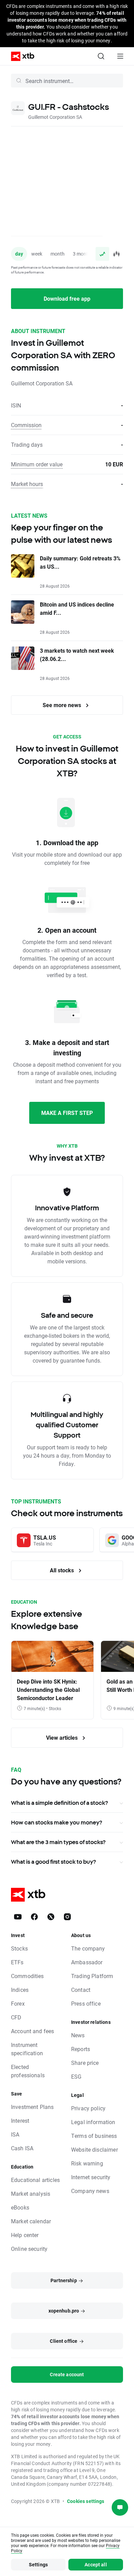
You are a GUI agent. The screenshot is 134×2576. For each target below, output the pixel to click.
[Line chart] (102, 254)
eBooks (20, 2207)
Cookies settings (86, 2501)
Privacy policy (88, 2108)
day (19, 254)
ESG (76, 2076)
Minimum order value (37, 464)
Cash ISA (22, 2148)
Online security (29, 2249)
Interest (20, 2120)
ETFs (17, 1962)
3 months (83, 254)
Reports (81, 2049)
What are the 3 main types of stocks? (58, 1842)
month (58, 254)
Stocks (19, 1948)
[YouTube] (18, 1917)
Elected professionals (28, 2071)
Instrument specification (27, 2049)
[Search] (101, 56)
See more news (63, 705)
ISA (15, 2134)
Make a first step (67, 1113)
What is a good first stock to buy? (53, 1862)
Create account (67, 2374)
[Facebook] (34, 1917)
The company (88, 1948)
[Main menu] (120, 56)
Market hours (27, 484)
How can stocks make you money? (57, 1822)
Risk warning (87, 2163)
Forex (18, 2003)
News (78, 2035)
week (37, 254)
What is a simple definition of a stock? (59, 1803)
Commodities (27, 1976)
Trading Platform (92, 1976)
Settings (38, 2564)
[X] (51, 1917)
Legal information (93, 2122)
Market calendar (31, 2221)
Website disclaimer (94, 2149)
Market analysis (31, 2194)
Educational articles (35, 2180)
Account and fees (32, 2031)
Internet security (91, 2177)
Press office (86, 2003)
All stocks (63, 1570)
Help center (25, 2235)
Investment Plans (32, 2107)
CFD (16, 2017)
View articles (63, 1737)
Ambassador (87, 1962)
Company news (90, 2191)
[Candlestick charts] (116, 254)
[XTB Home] (20, 56)
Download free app (67, 298)
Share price (85, 2063)
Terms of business (94, 2136)
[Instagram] (67, 1917)
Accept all (96, 2564)
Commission (26, 425)
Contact (81, 1990)
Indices (20, 1990)
